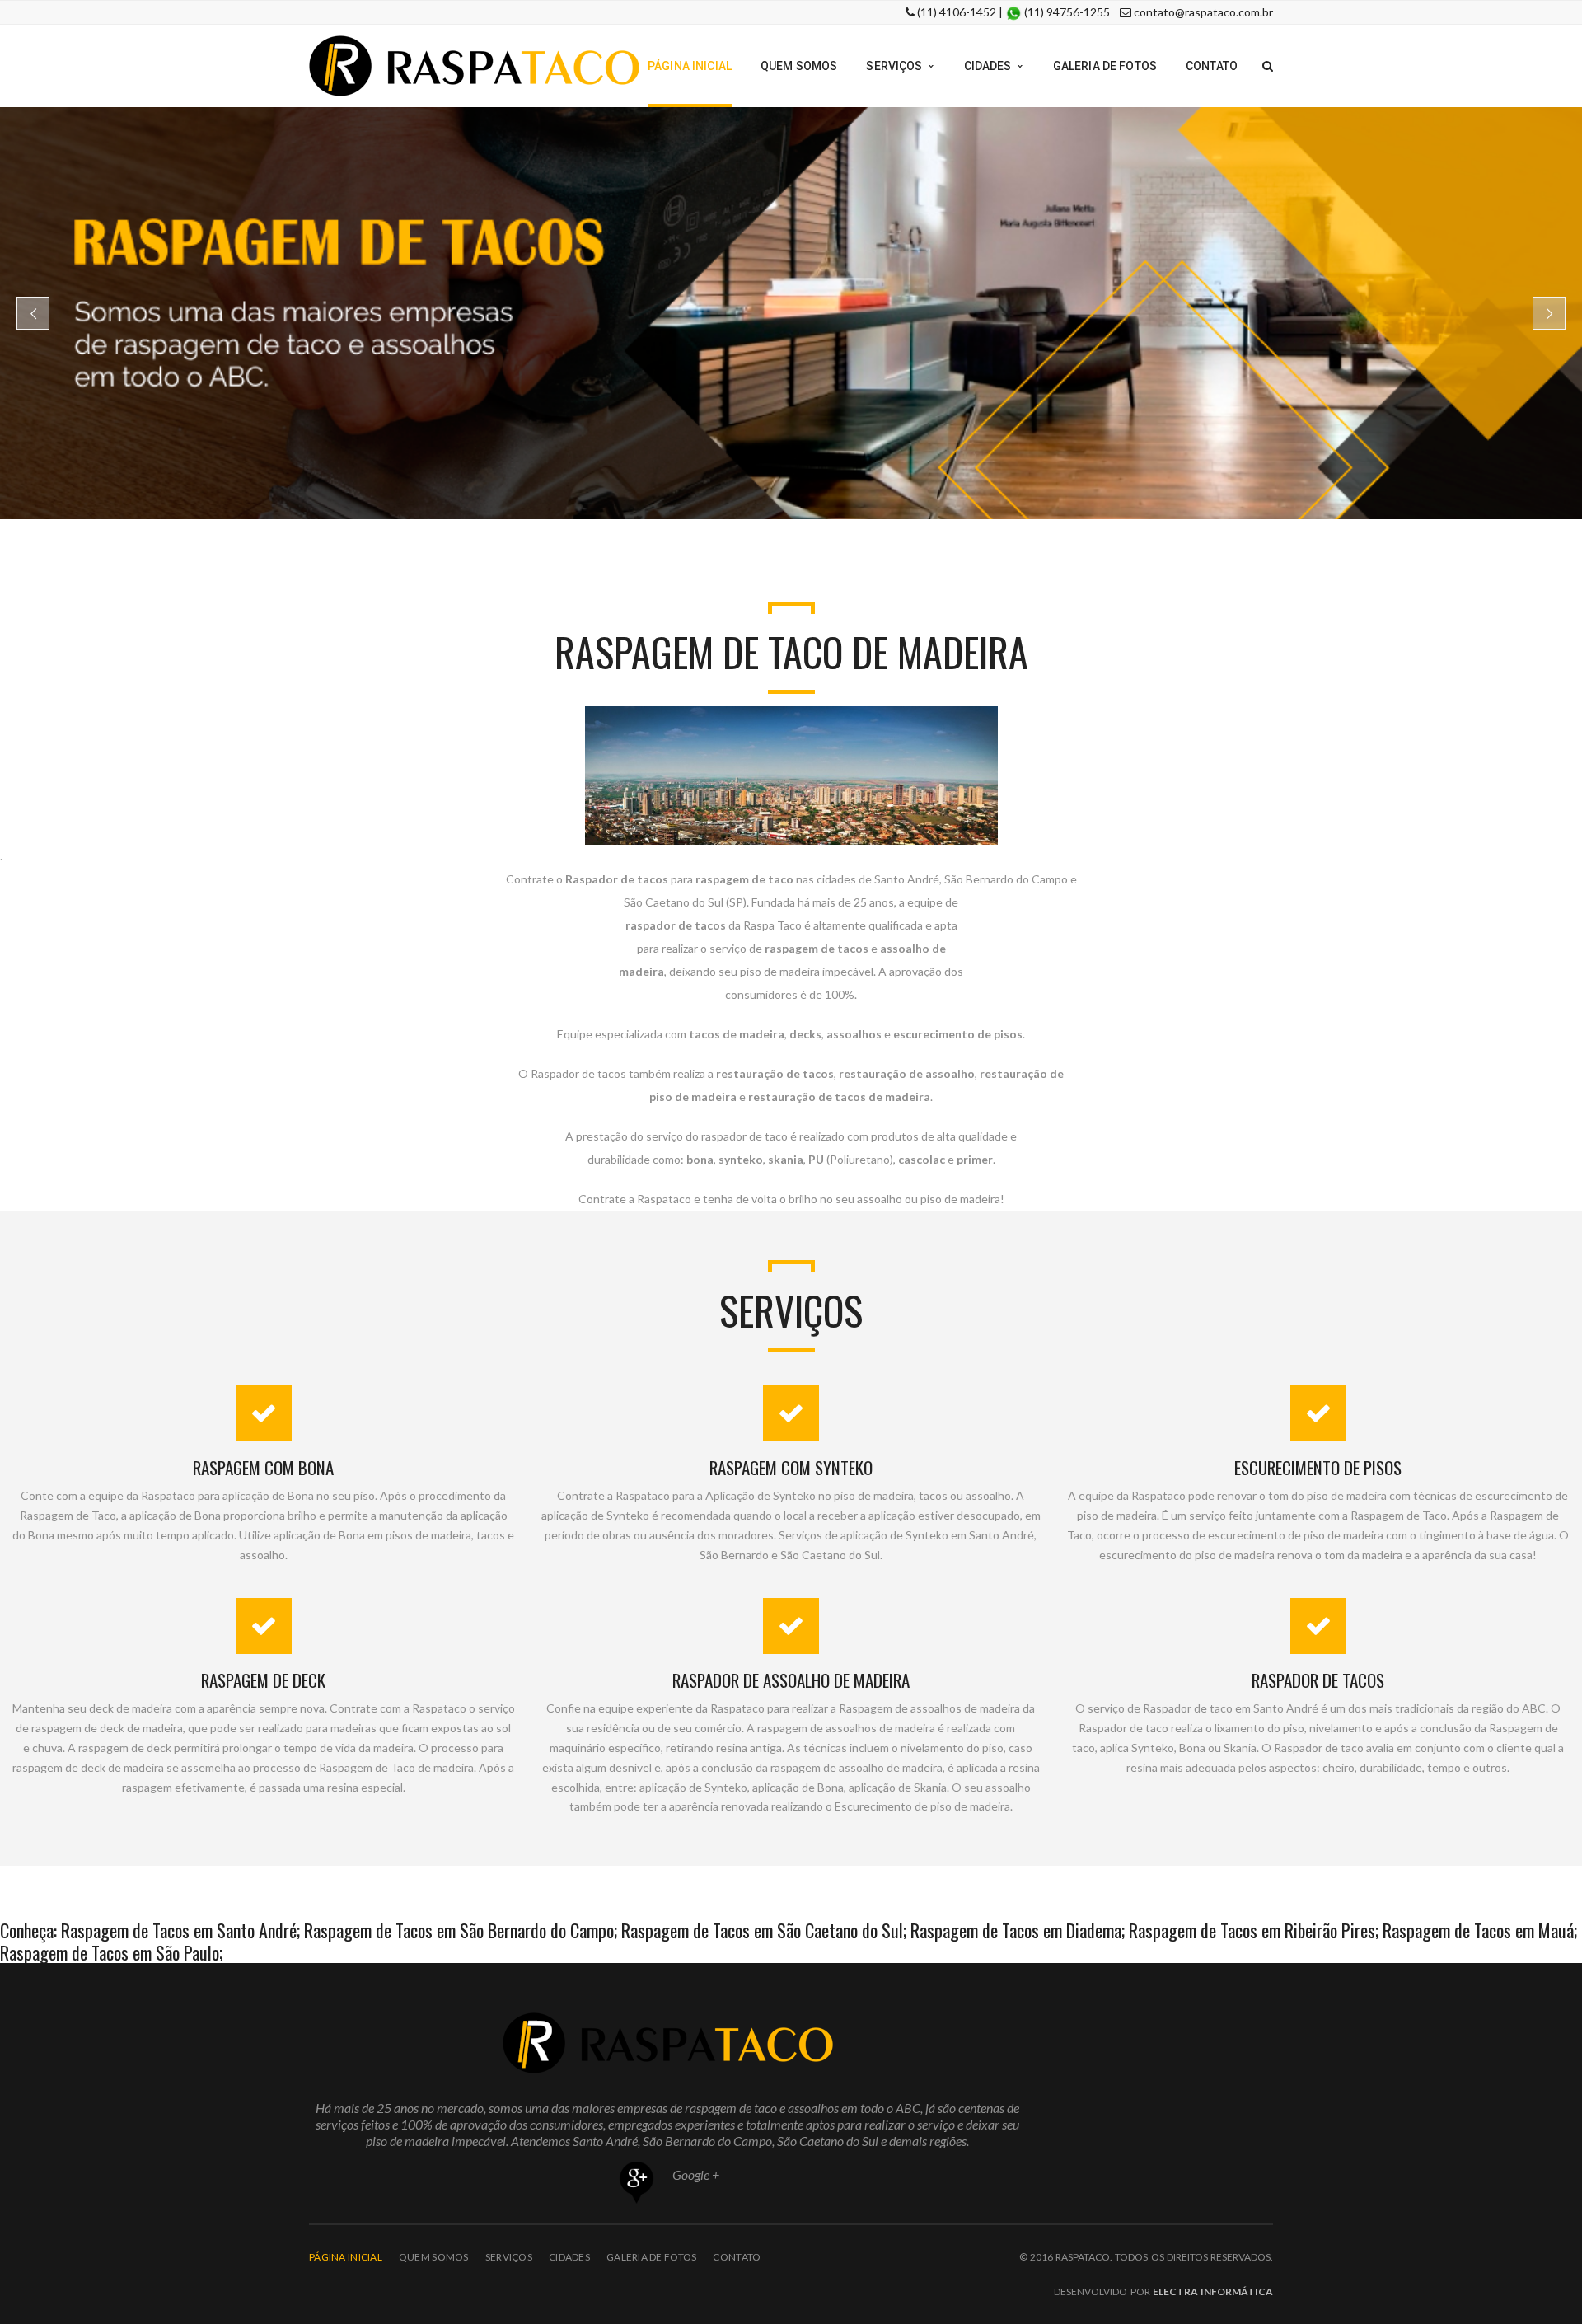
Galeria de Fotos (651, 2257)
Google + (695, 2174)
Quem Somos (434, 2257)
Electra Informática (1213, 2291)
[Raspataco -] (474, 65)
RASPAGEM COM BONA (263, 1467)
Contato (737, 2257)
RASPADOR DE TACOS (1318, 1680)
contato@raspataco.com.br (1203, 12)
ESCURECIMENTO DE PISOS (1318, 1467)
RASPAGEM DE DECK (263, 1680)
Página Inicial (346, 2257)
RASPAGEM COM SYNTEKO (791, 1467)
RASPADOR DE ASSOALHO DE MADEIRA (791, 1680)
